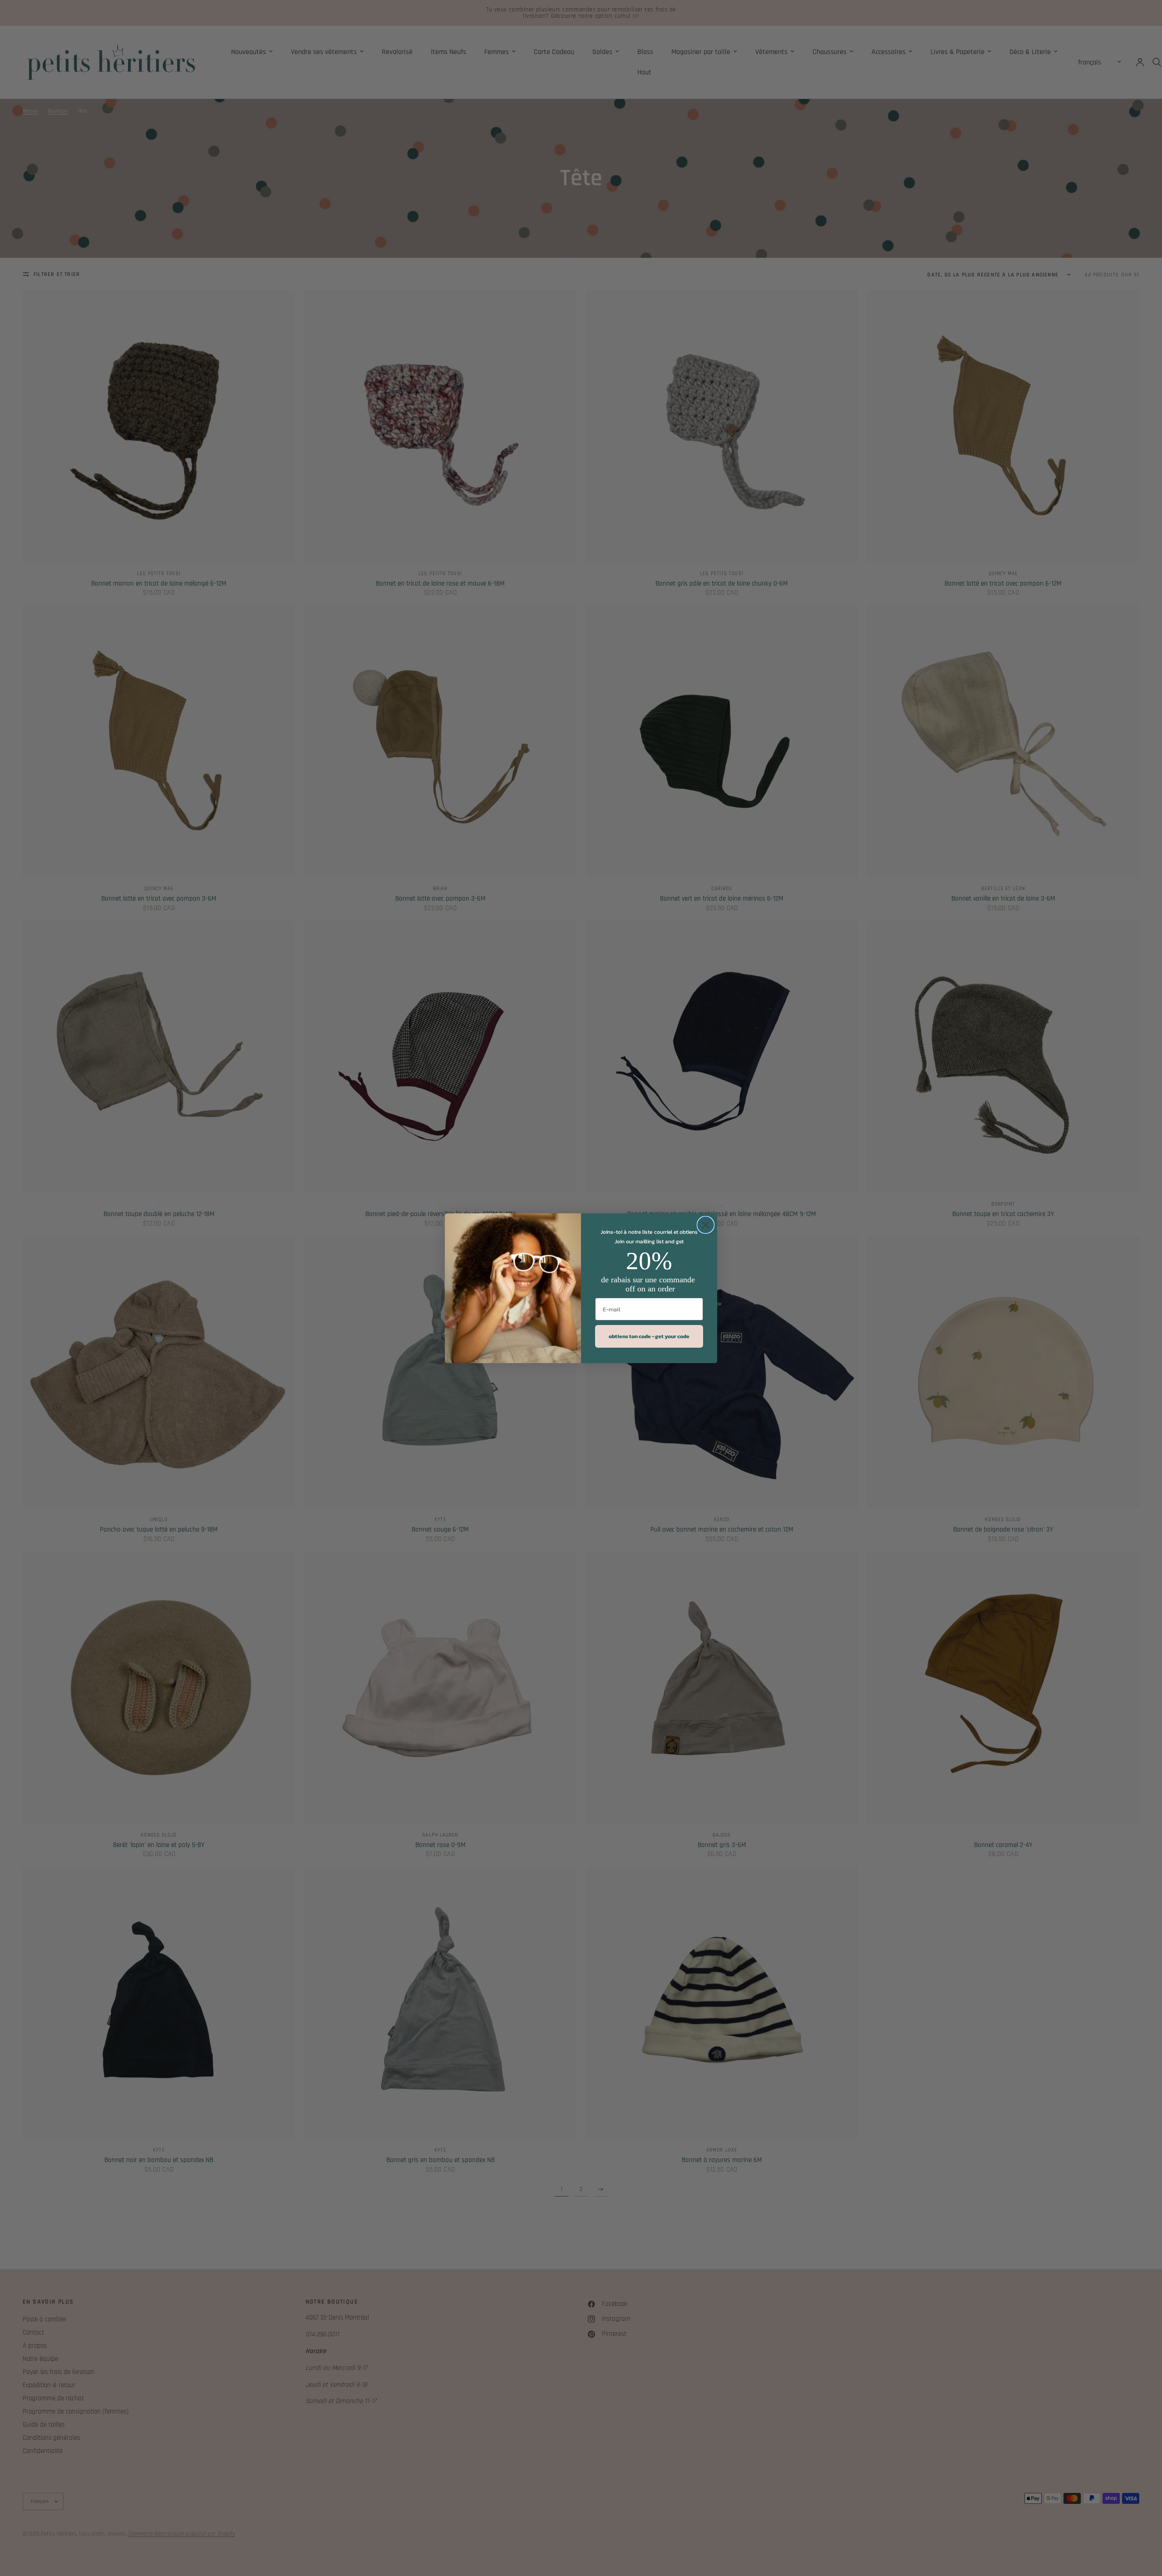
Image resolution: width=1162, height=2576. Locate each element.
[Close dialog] (706, 1225)
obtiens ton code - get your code (649, 1336)
